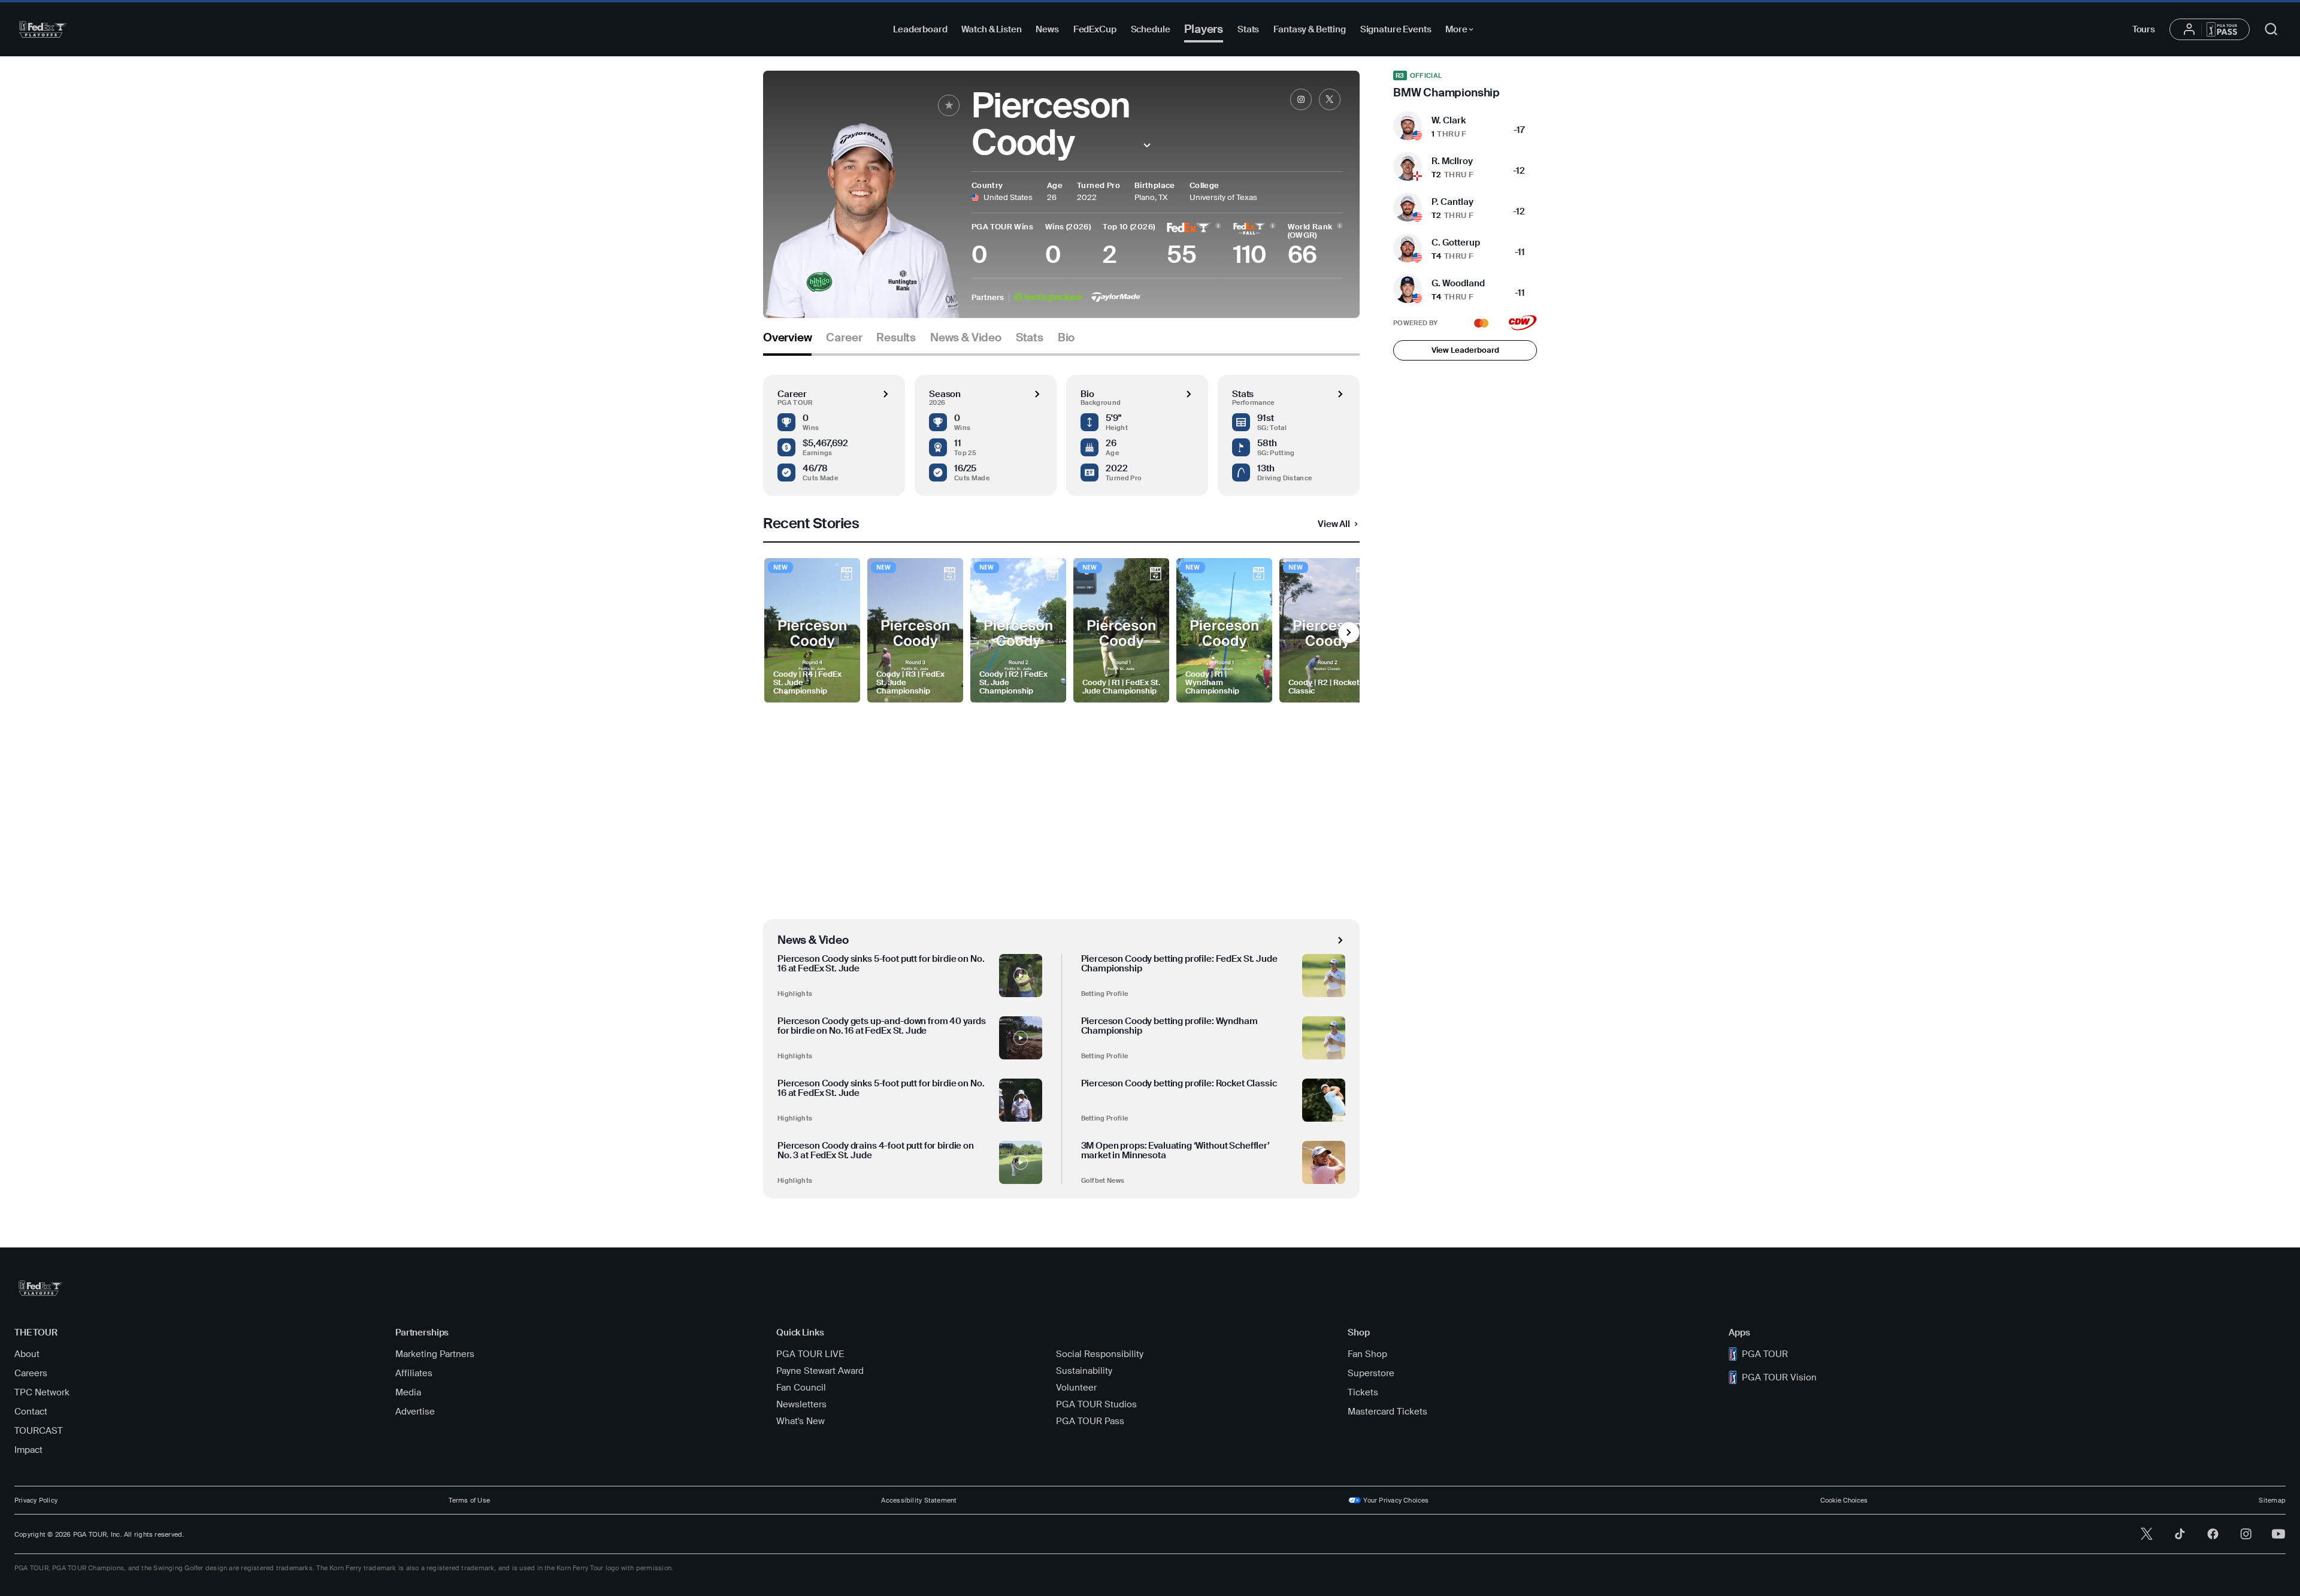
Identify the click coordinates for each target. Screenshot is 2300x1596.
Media (408, 1392)
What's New (801, 1421)
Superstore (1371, 1373)
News (1047, 29)
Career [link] (844, 338)
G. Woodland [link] (1458, 283)
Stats (1248, 29)
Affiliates (414, 1373)
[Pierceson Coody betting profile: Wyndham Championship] (1324, 1038)
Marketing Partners (435, 1354)
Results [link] (896, 338)
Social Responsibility (1100, 1354)
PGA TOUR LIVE (810, 1354)
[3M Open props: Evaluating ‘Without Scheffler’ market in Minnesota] (1324, 1162)
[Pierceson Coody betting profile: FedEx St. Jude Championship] (1324, 976)
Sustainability (1084, 1371)
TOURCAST (39, 1431)
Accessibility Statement (919, 1500)
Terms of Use (469, 1500)
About (27, 1354)
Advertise (415, 1412)
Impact (28, 1450)
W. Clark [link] (1449, 120)
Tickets (1363, 1392)
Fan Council (801, 1388)
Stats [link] (1030, 338)
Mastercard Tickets (1387, 1412)
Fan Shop (1367, 1354)
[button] (1147, 145)
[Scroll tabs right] (1349, 632)
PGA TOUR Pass (1090, 1421)
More (1462, 31)
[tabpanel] (1061, 777)
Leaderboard (920, 29)
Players (1204, 29)
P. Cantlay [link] (1452, 202)
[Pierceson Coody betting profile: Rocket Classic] (1324, 1100)
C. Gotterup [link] (1456, 243)
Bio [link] (1066, 338)
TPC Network (42, 1392)
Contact (31, 1412)
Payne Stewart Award (820, 1371)
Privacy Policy (36, 1500)
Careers (31, 1373)
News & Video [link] (966, 338)
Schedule (1151, 29)
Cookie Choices (1844, 1500)
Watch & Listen (991, 29)
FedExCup (1095, 29)
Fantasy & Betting (1309, 29)
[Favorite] (949, 105)
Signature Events (1396, 29)
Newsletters (801, 1404)
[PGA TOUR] (43, 29)
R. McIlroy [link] (1452, 161)
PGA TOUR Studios (1096, 1404)
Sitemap (2272, 1500)
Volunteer (1076, 1388)
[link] (1301, 99)
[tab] (787, 342)
